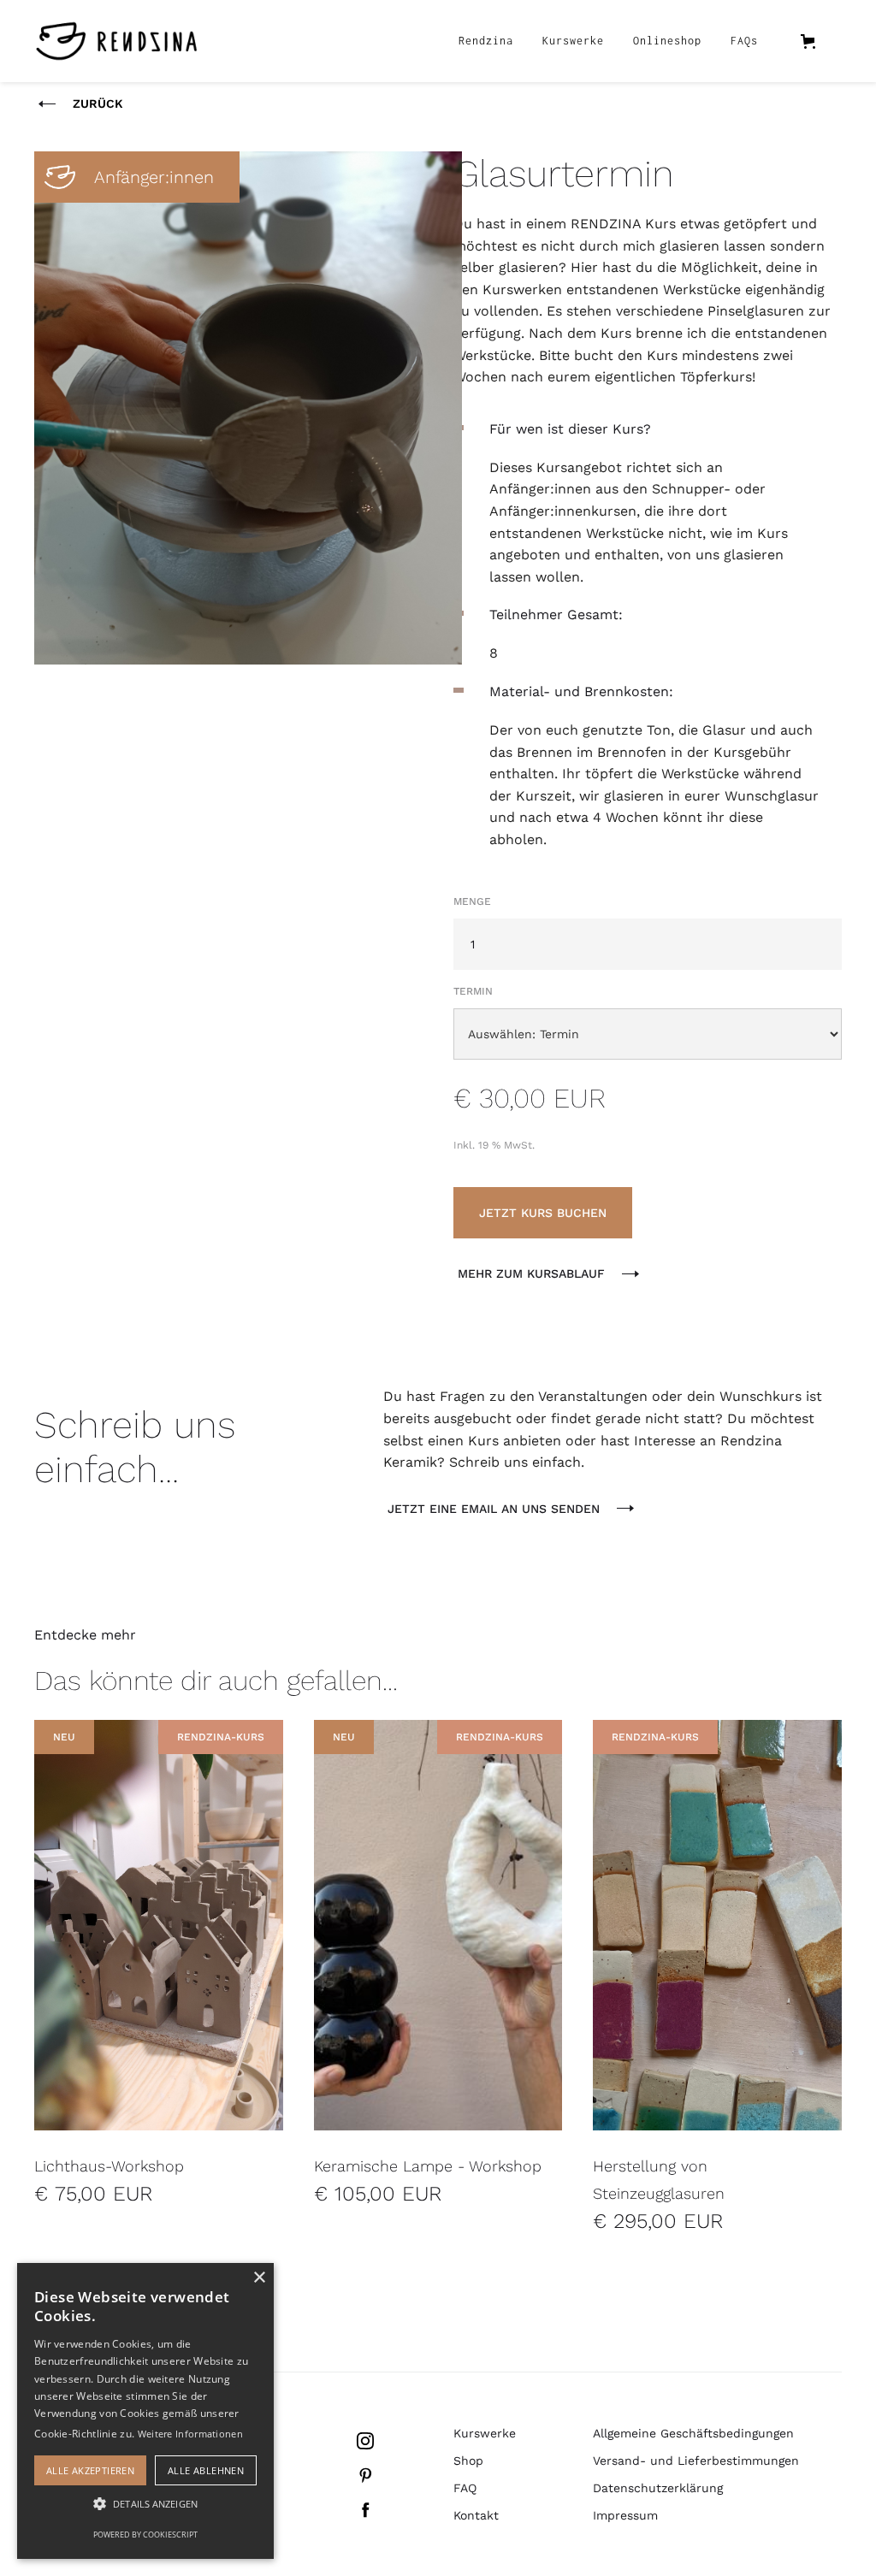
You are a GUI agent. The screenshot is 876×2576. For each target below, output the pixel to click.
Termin (473, 991)
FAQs (744, 41)
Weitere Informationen (190, 2434)
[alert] (145, 2411)
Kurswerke (573, 41)
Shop (468, 2461)
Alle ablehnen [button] (206, 2470)
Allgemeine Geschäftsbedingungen (693, 2433)
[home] (116, 41)
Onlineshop (667, 41)
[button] (817, 41)
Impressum (625, 2515)
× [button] (259, 2278)
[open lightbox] (248, 408)
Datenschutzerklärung (658, 2488)
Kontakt (476, 2515)
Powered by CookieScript (145, 2535)
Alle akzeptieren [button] (90, 2470)
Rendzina (486, 41)
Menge (472, 901)
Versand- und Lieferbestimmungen (696, 2461)
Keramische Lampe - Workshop (428, 2166)
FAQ (465, 2488)
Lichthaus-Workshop (109, 2166)
